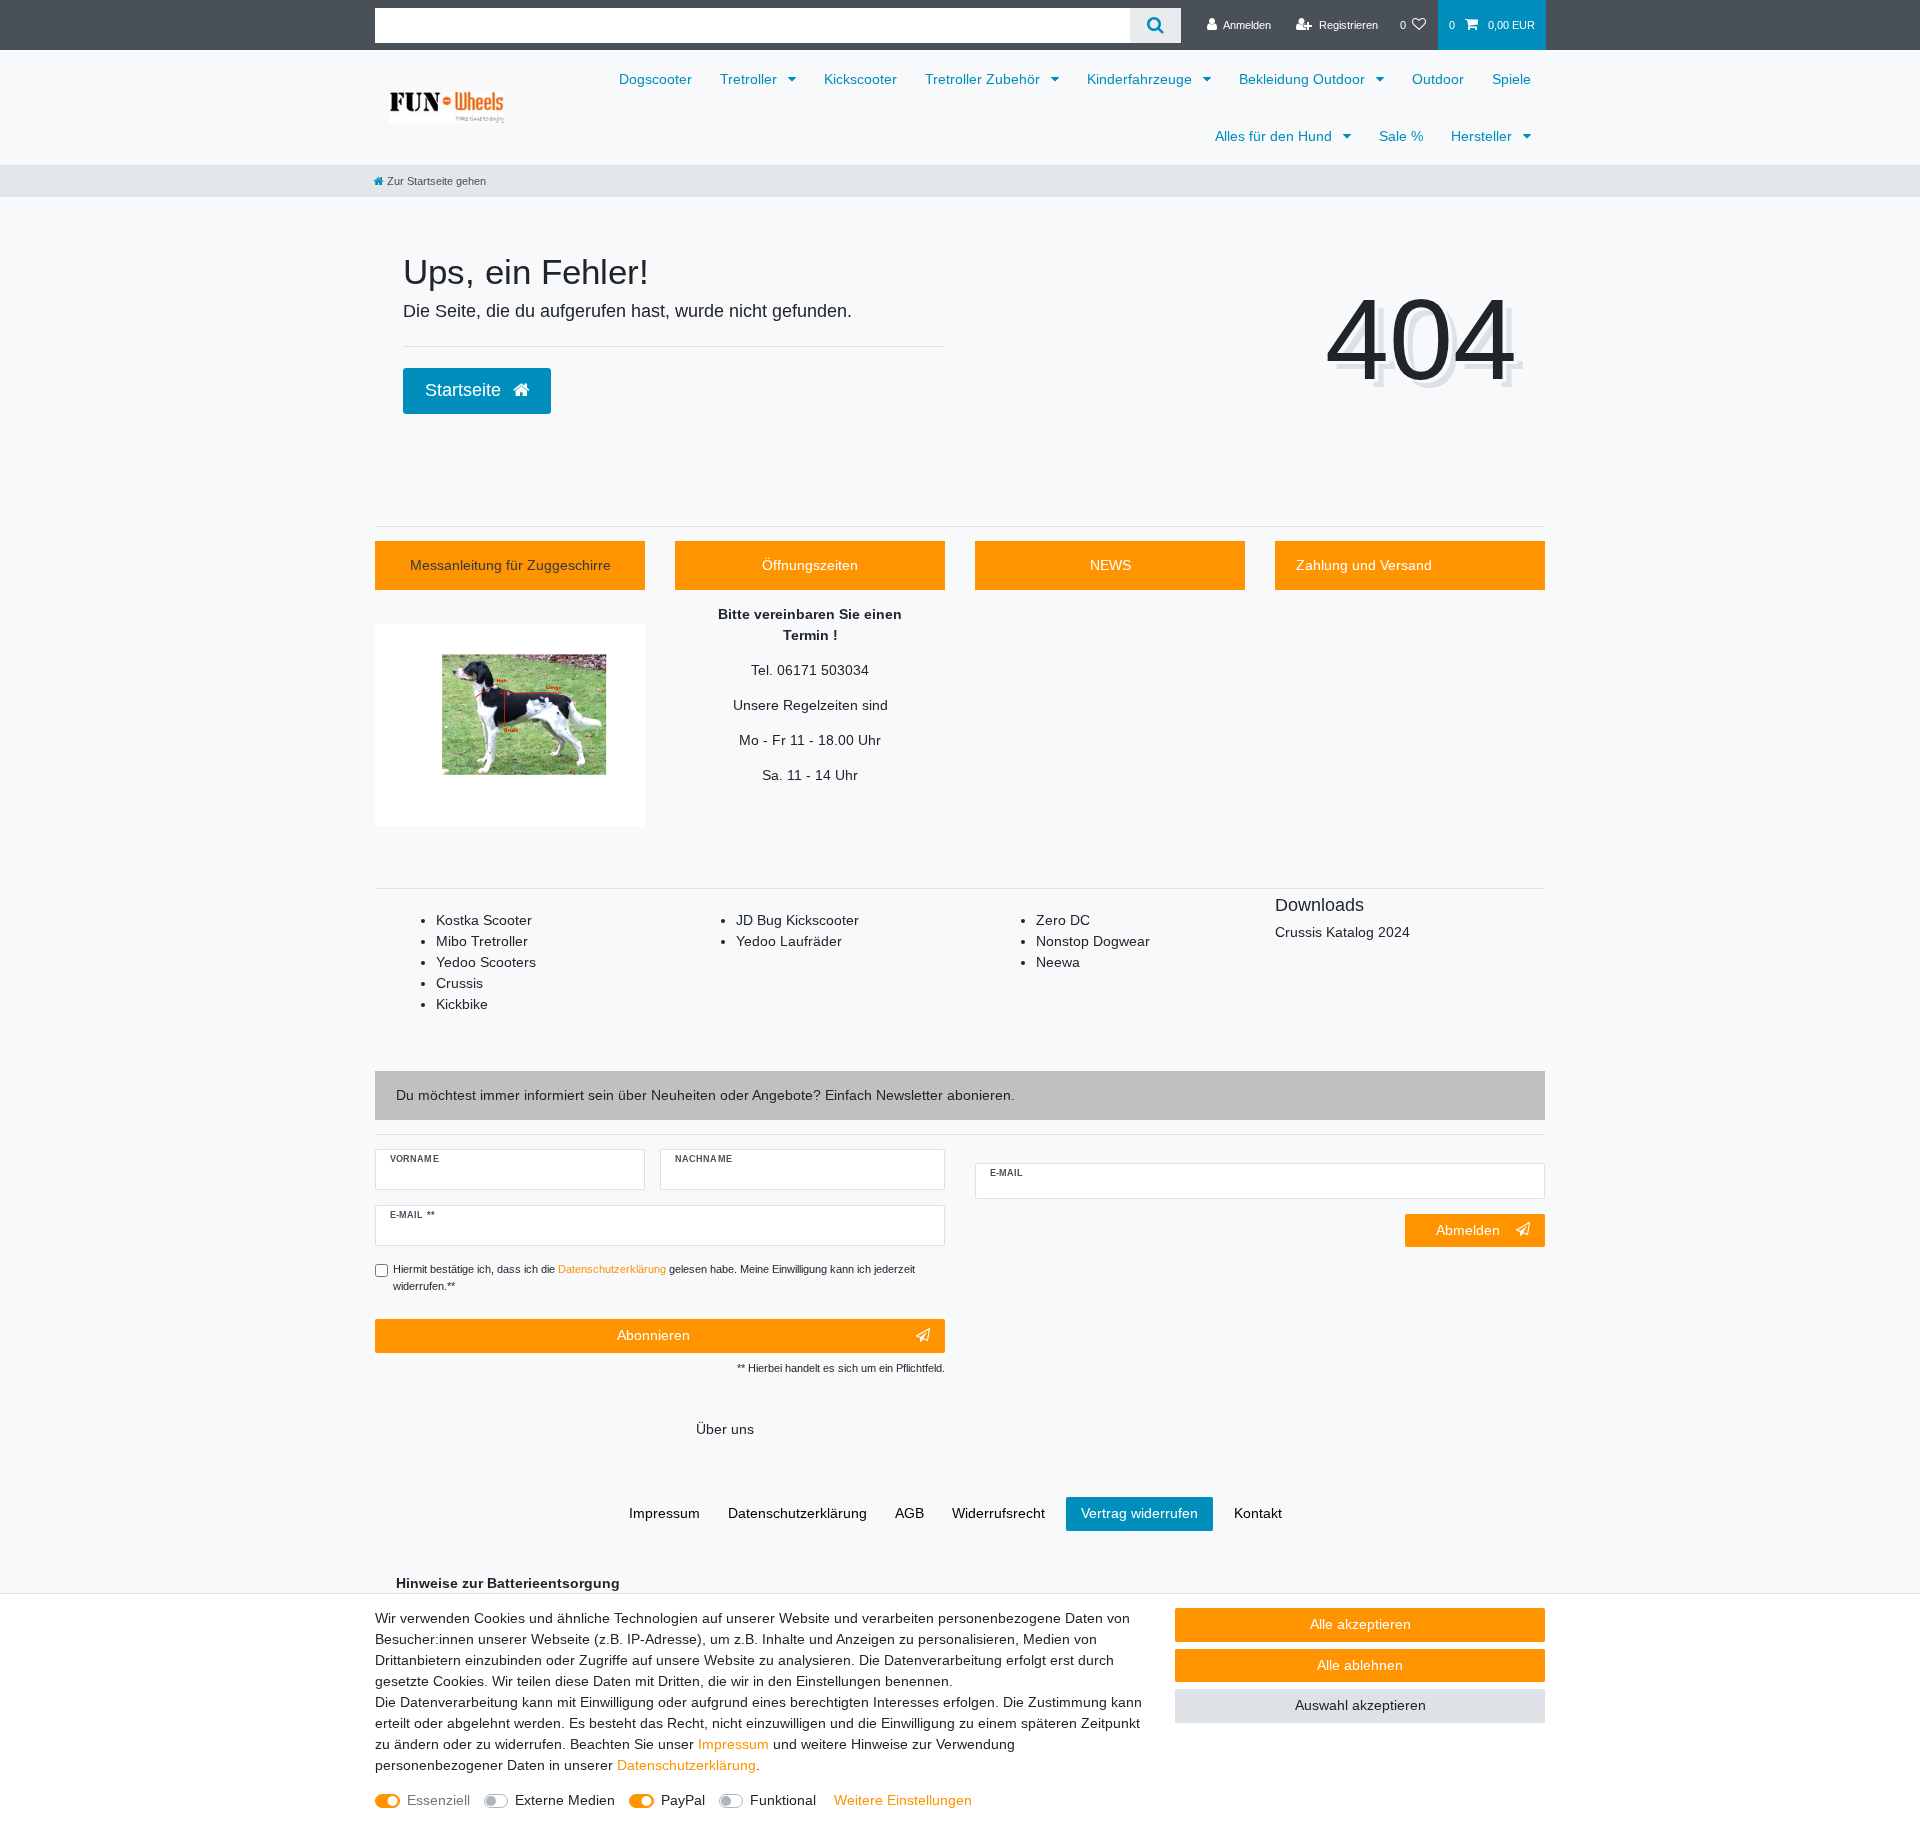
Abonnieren (653, 1335)
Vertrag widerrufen (1139, 1513)
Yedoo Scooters (486, 962)
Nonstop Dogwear (1093, 941)
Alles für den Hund (1275, 136)
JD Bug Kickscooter (797, 920)
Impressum (733, 1744)
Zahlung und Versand (1364, 565)
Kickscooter (860, 79)
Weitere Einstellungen (903, 1800)
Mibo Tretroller (482, 941)
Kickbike (462, 1004)
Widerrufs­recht (998, 1513)
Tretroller (750, 79)
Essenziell (438, 1800)
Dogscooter (655, 79)
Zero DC (1063, 920)
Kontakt (1258, 1513)
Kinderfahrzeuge (1141, 79)
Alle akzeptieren (1360, 1624)
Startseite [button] (465, 390)
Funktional (783, 1800)
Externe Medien (565, 1800)
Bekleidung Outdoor (1304, 79)
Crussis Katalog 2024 (1342, 932)
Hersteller (1483, 136)
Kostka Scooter (484, 920)
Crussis (459, 983)
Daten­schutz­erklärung (686, 1765)
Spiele (1511, 79)
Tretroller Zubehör (984, 79)
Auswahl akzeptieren (1360, 1705)
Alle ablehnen (1360, 1665)
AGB (909, 1513)
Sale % (1401, 136)
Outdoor (1438, 79)
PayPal (683, 1800)
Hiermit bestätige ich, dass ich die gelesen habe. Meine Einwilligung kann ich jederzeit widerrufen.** (654, 1277)
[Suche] (1155, 25)
